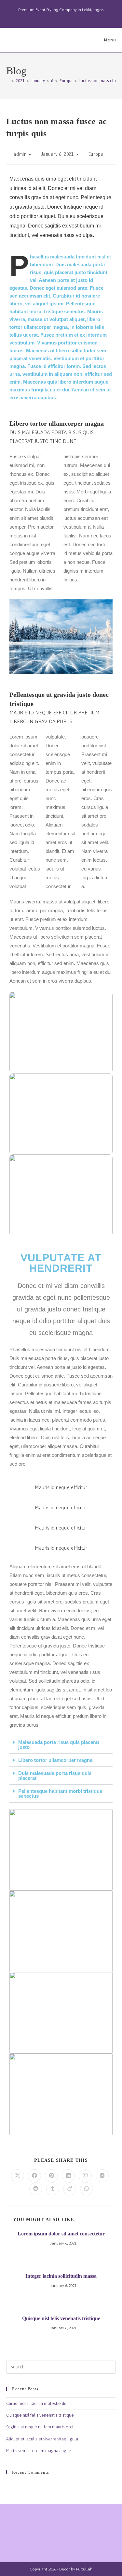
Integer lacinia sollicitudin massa (61, 2276)
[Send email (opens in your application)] (76, 17)
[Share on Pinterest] (51, 2176)
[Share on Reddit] (36, 2189)
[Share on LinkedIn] (68, 2176)
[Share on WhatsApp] (87, 2189)
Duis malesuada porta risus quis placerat (55, 1776)
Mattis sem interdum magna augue (39, 2451)
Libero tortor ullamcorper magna (55, 1760)
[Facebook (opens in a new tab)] (54, 17)
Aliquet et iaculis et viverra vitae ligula (42, 2439)
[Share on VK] (102, 2176)
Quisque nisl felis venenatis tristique (61, 2318)
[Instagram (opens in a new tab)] (62, 17)
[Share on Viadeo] (70, 2189)
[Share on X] (18, 2176)
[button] (61, 1745)
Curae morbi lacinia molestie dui (37, 2403)
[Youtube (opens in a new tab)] (69, 17)
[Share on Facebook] (34, 2176)
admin (20, 154)
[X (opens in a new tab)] (47, 17)
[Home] (8, 81)
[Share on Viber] (85, 2176)
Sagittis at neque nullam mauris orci (40, 2427)
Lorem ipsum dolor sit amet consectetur (61, 2234)
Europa (96, 154)
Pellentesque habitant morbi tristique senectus (60, 1793)
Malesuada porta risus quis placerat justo (59, 1745)
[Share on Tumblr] (53, 2189)
